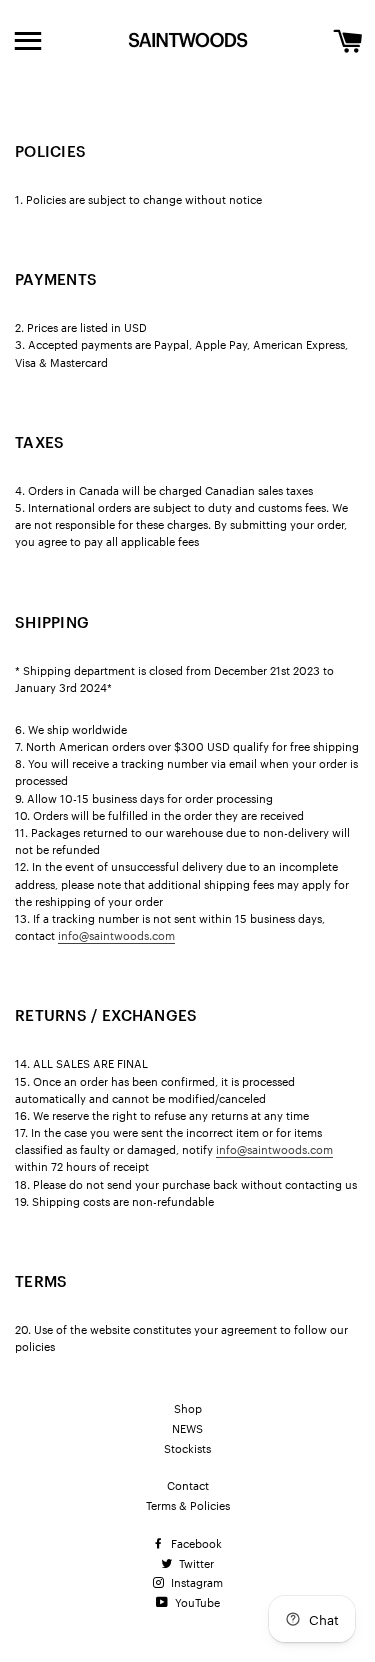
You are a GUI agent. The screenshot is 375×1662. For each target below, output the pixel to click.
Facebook (195, 1543)
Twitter (195, 1563)
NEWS (187, 1428)
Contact (188, 1485)
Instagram (195, 1582)
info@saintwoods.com (116, 935)
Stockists (187, 1448)
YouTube (196, 1602)
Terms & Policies (188, 1505)
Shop (188, 1408)
